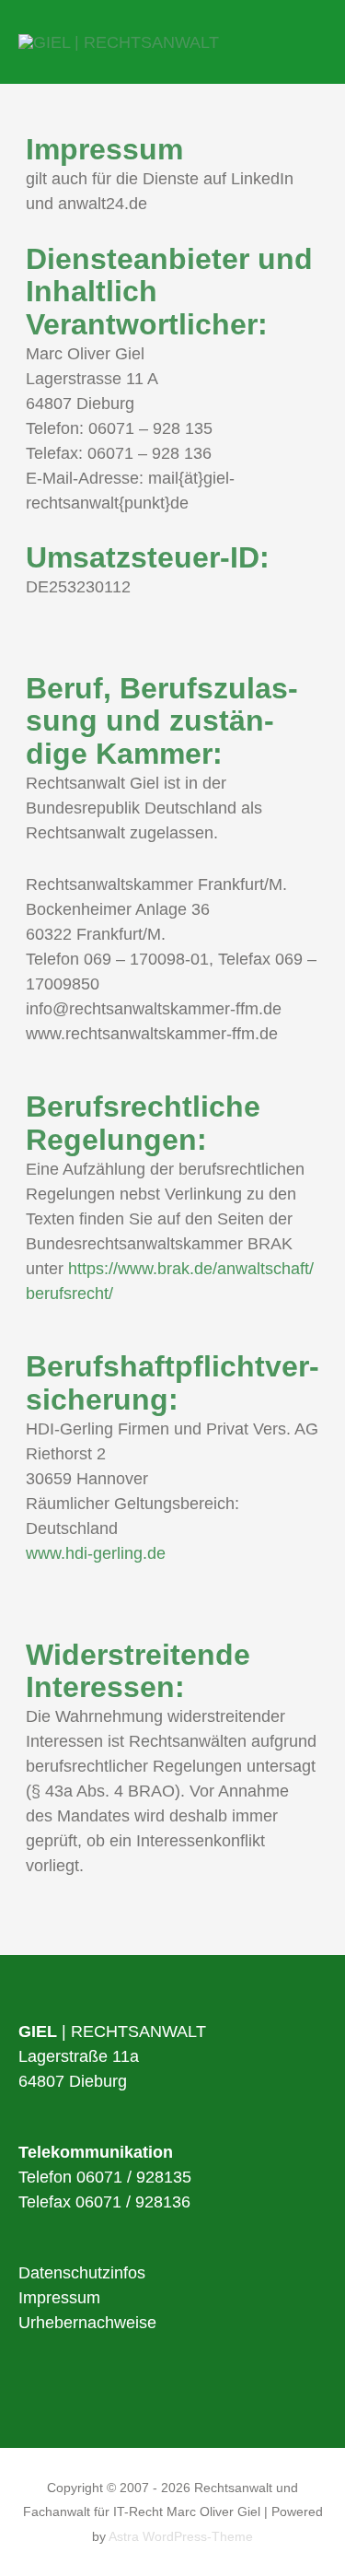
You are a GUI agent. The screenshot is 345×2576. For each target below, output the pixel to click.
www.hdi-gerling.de (96, 1553)
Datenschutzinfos (82, 2273)
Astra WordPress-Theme (181, 2536)
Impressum (59, 2298)
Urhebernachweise (87, 2323)
